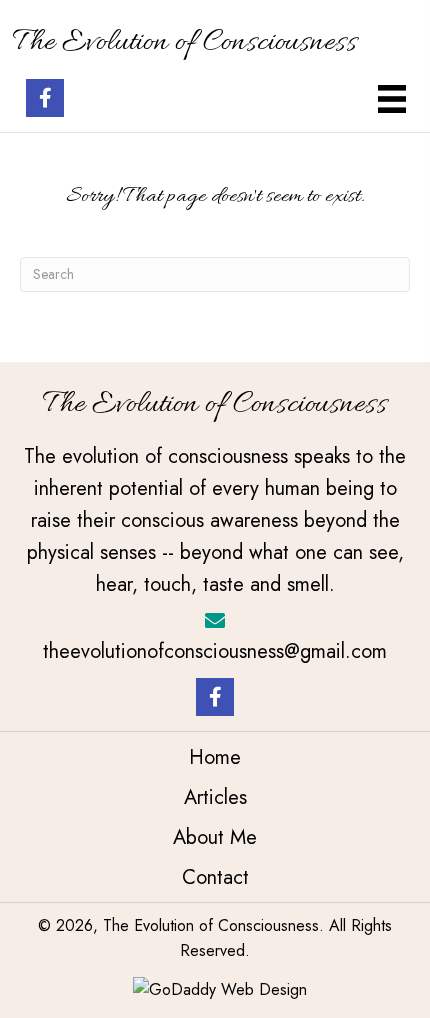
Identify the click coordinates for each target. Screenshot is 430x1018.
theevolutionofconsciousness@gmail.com (215, 651)
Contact (215, 877)
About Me (215, 837)
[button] (45, 98)
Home (215, 757)
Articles (215, 797)
